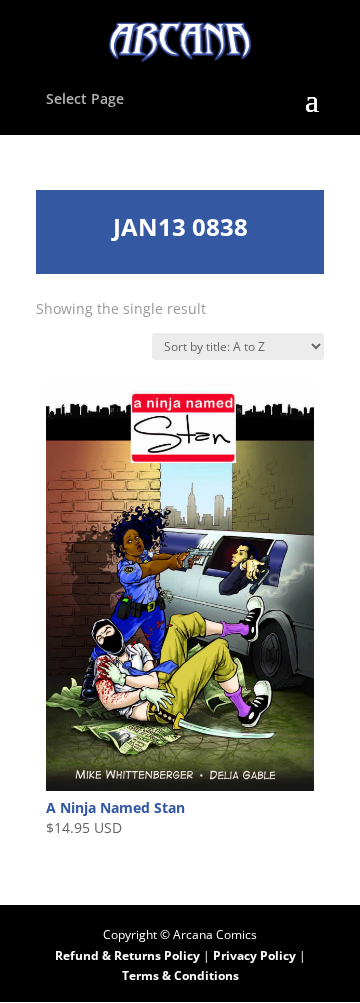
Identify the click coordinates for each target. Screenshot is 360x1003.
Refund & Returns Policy (127, 955)
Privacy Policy (256, 955)
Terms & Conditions (180, 975)
